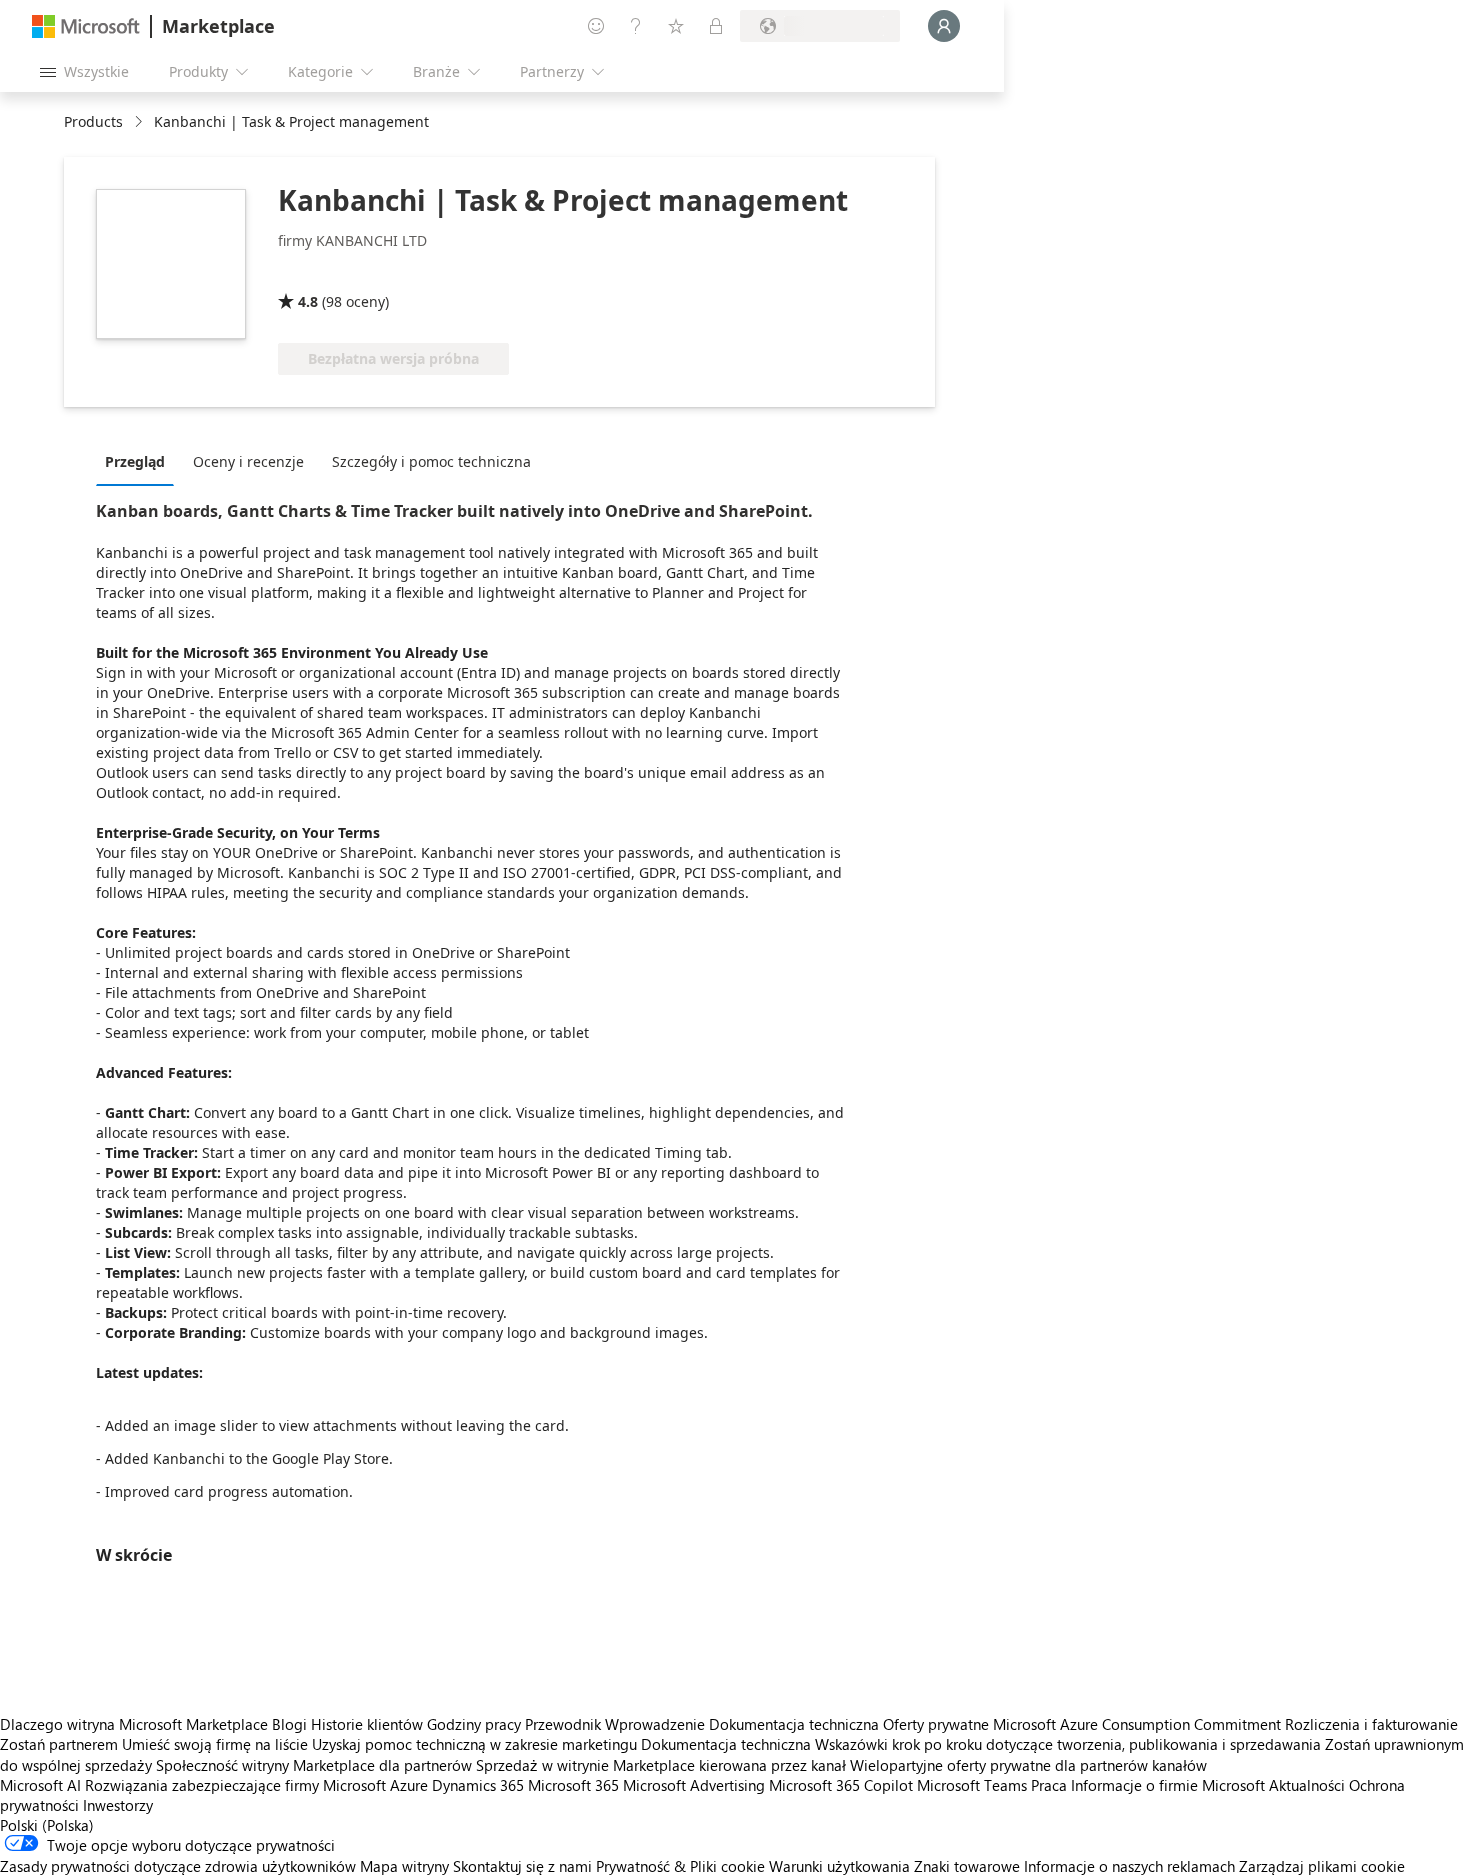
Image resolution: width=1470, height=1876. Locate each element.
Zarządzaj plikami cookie (1322, 1866)
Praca (1049, 1785)
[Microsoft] (86, 26)
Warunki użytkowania (839, 1866)
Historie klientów (367, 1724)
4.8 (308, 301)
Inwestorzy (118, 1805)
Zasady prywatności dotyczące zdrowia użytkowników (178, 1866)
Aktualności (1307, 1785)
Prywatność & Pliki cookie (680, 1866)
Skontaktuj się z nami (522, 1866)
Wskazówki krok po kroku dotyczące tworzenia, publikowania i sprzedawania (1068, 1744)
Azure (409, 1785)
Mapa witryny (404, 1866)
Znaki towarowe (967, 1866)
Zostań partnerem (59, 1744)
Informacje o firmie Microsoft (1168, 1785)
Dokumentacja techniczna (794, 1724)
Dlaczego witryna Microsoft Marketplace (134, 1724)
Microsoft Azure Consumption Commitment (1139, 1724)
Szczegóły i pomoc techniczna (431, 461)
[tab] (140, 461)
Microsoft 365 (573, 1785)
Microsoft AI (40, 1785)
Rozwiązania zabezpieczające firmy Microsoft (235, 1785)
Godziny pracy (474, 1724)
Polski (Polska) (47, 1825)
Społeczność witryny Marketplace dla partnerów (314, 1765)
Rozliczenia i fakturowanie (1371, 1724)
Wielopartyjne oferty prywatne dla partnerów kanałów (1028, 1765)
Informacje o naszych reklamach (1129, 1866)
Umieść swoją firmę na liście (215, 1744)
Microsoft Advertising (694, 1785)
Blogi (289, 1724)
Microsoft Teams (972, 1785)
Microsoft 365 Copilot (841, 1785)
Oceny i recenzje (248, 461)
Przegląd (135, 461)
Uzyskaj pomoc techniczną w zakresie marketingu (474, 1744)
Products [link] (93, 121)
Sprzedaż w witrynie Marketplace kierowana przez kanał (661, 1765)
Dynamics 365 (478, 1785)
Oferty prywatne (936, 1724)
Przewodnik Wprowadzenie (615, 1724)
